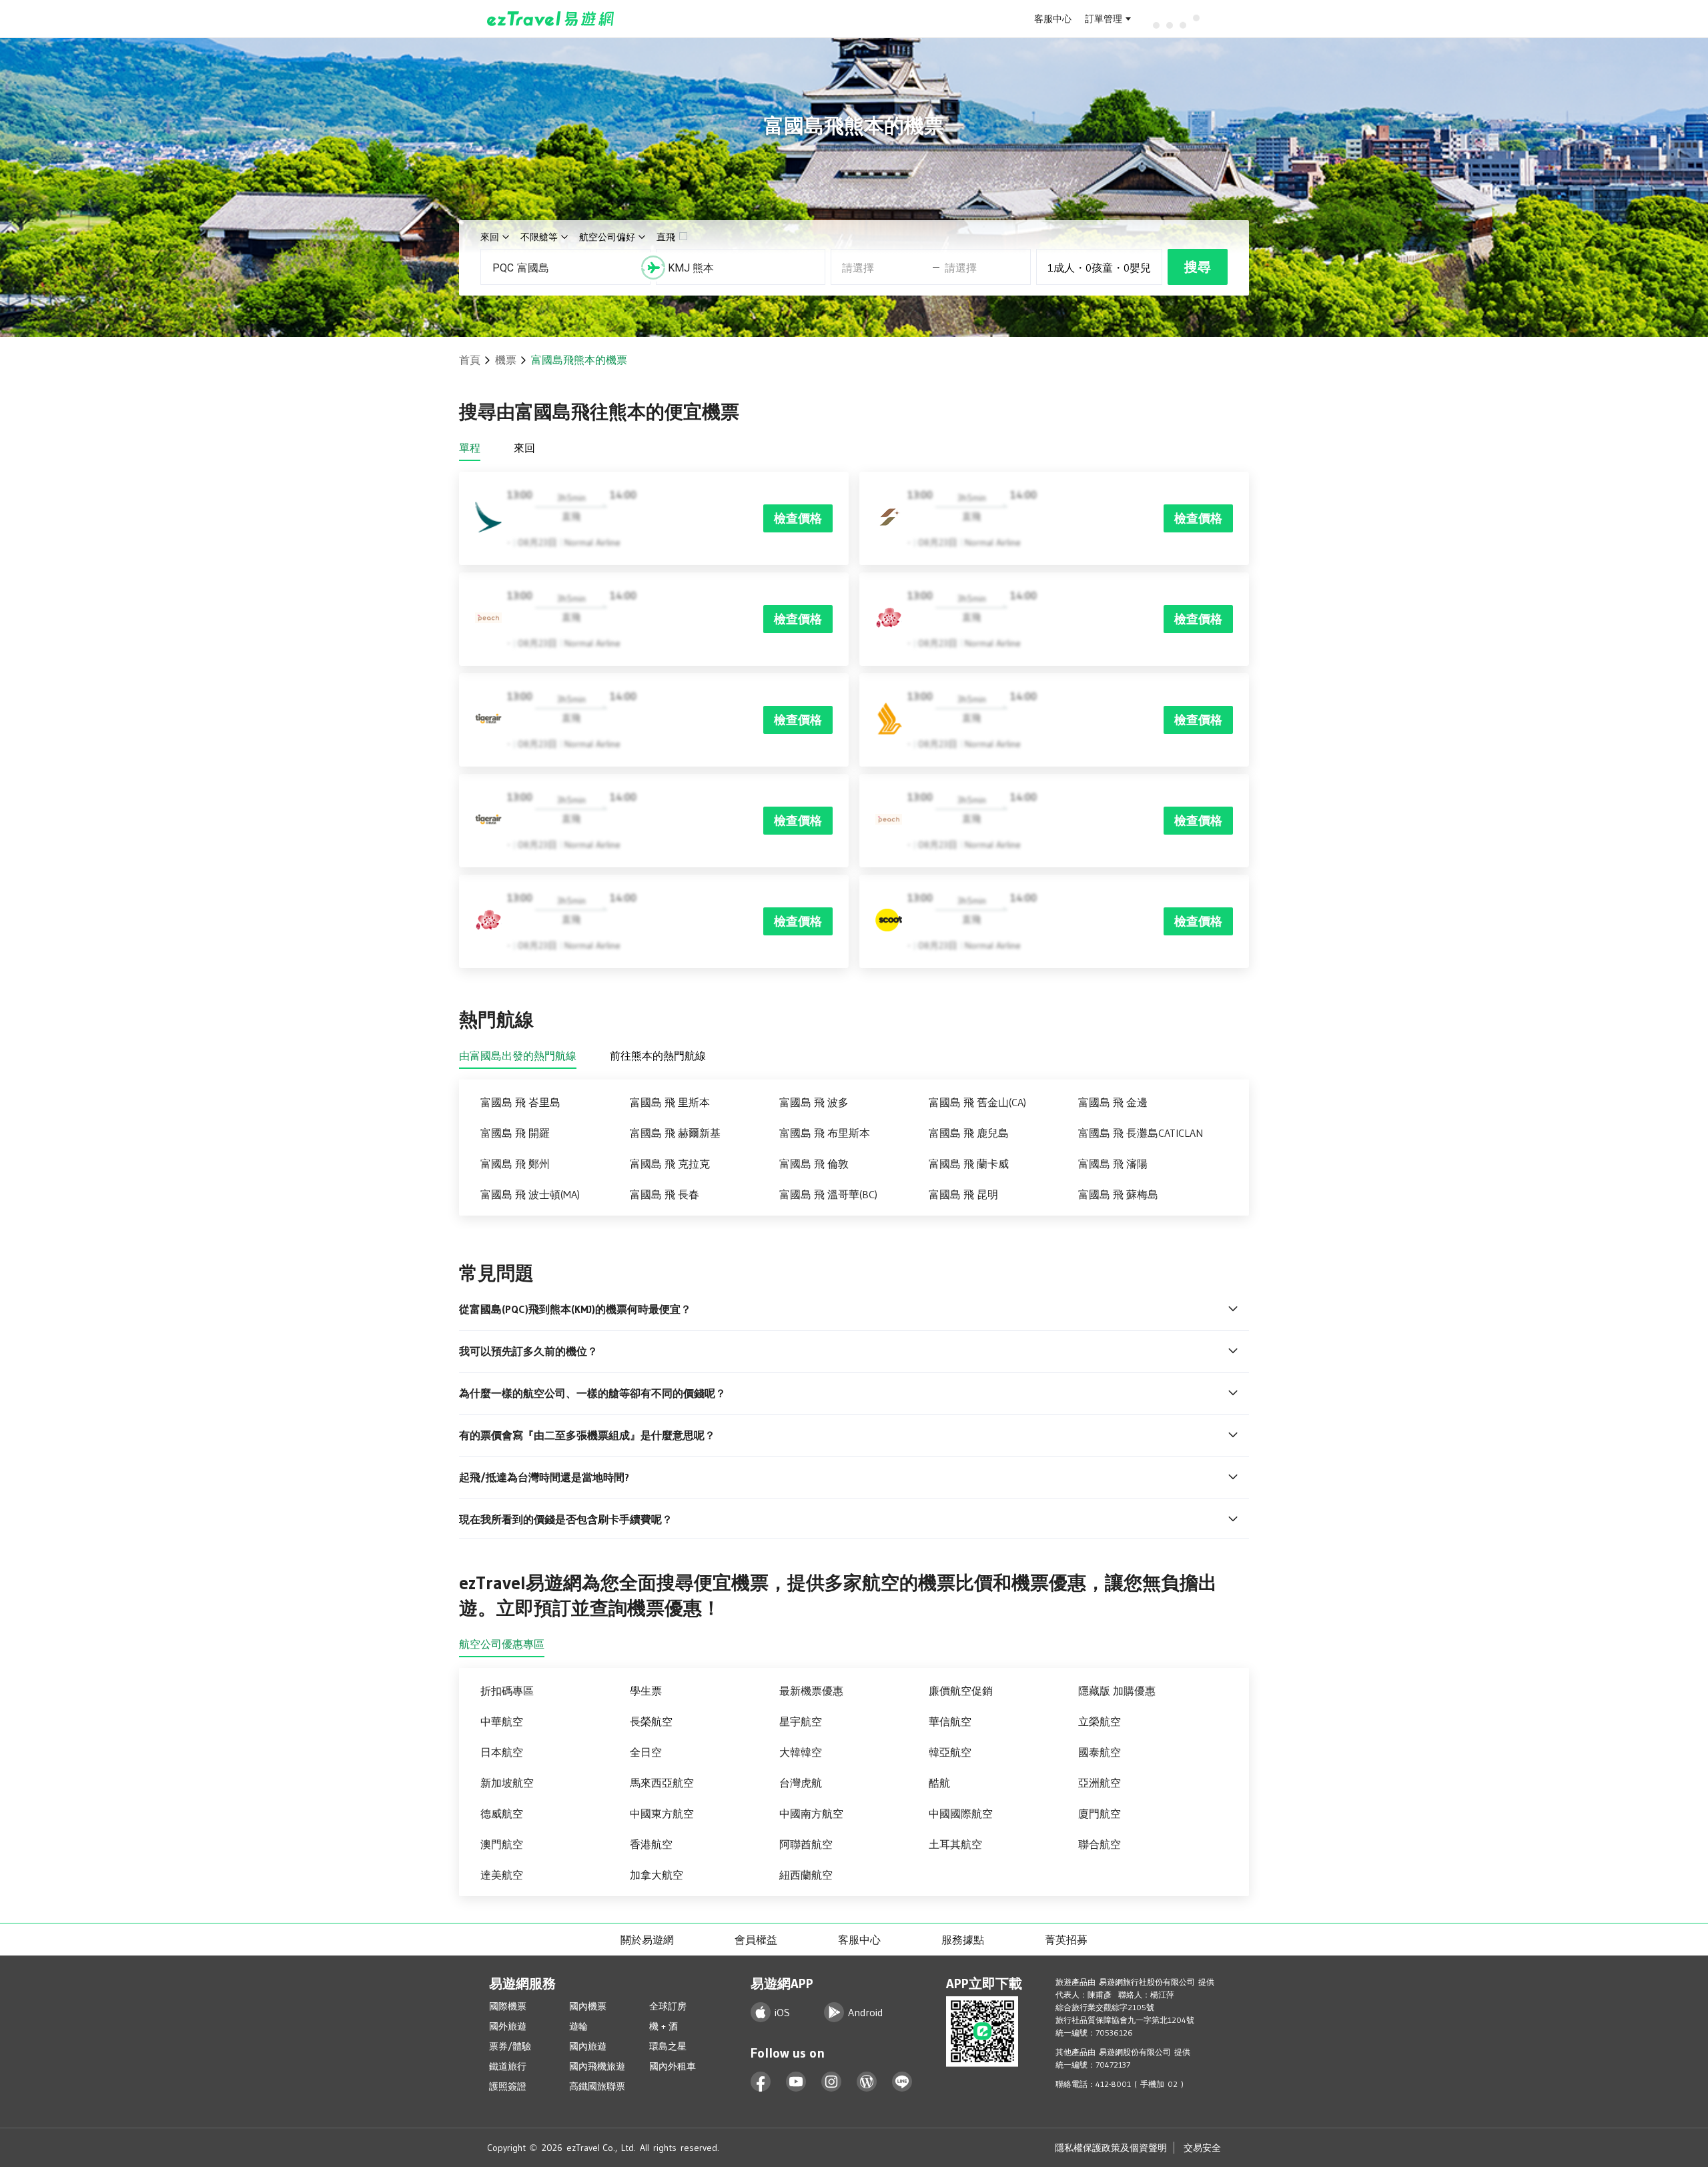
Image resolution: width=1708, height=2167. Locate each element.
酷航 (939, 1783)
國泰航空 (1100, 1752)
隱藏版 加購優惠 (1117, 1691)
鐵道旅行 (508, 2066)
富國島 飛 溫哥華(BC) (828, 1194)
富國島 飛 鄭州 (515, 1164)
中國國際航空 (961, 1813)
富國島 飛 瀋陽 (1113, 1164)
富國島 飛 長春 (665, 1194)
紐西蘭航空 (806, 1875)
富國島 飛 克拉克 (670, 1164)
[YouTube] (796, 2082)
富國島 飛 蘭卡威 (969, 1164)
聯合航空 (1100, 1844)
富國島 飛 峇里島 (520, 1102)
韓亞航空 (950, 1752)
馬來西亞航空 (662, 1783)
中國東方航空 (662, 1813)
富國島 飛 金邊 (1113, 1102)
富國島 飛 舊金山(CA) (977, 1102)
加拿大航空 (657, 1875)
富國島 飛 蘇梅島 (1118, 1194)
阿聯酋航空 (806, 1844)
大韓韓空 (801, 1752)
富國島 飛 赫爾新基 (675, 1133)
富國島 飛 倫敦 (814, 1164)
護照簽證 (508, 2086)
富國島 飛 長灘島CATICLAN (1141, 1133)
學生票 (646, 1691)
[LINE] (902, 2082)
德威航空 (502, 1813)
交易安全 (1202, 2148)
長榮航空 (651, 1721)
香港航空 (651, 1844)
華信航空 (950, 1721)
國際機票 (508, 2006)
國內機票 (588, 2006)
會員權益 (756, 1939)
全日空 (646, 1752)
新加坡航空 (507, 1783)
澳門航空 (502, 1844)
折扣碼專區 (507, 1691)
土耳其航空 (955, 1844)
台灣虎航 (801, 1783)
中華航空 (502, 1721)
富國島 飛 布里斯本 (825, 1133)
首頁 (470, 360)
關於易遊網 (647, 1939)
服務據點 (963, 1939)
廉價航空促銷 (961, 1691)
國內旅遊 (588, 2046)
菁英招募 (1066, 1939)
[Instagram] (832, 2082)
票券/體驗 (510, 2046)
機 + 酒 (664, 2026)
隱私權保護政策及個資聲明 (1111, 2148)
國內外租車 (673, 2066)
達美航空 (502, 1875)
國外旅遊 (508, 2026)
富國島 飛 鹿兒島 (969, 1133)
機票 (506, 360)
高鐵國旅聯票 (597, 2086)
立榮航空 (1100, 1721)
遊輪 (578, 2026)
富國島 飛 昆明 (963, 1194)
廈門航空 (1100, 1813)
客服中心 (1053, 19)
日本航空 (502, 1752)
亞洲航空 (1100, 1783)
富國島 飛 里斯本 (670, 1102)
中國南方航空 (811, 1813)
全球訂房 (668, 2006)
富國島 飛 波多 (814, 1102)
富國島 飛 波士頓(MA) (530, 1194)
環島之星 (668, 2046)
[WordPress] (867, 2082)
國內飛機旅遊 (597, 2066)
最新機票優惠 (811, 1691)
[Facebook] (761, 2082)
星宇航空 (801, 1721)
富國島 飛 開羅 (515, 1133)
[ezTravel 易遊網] (551, 19)
